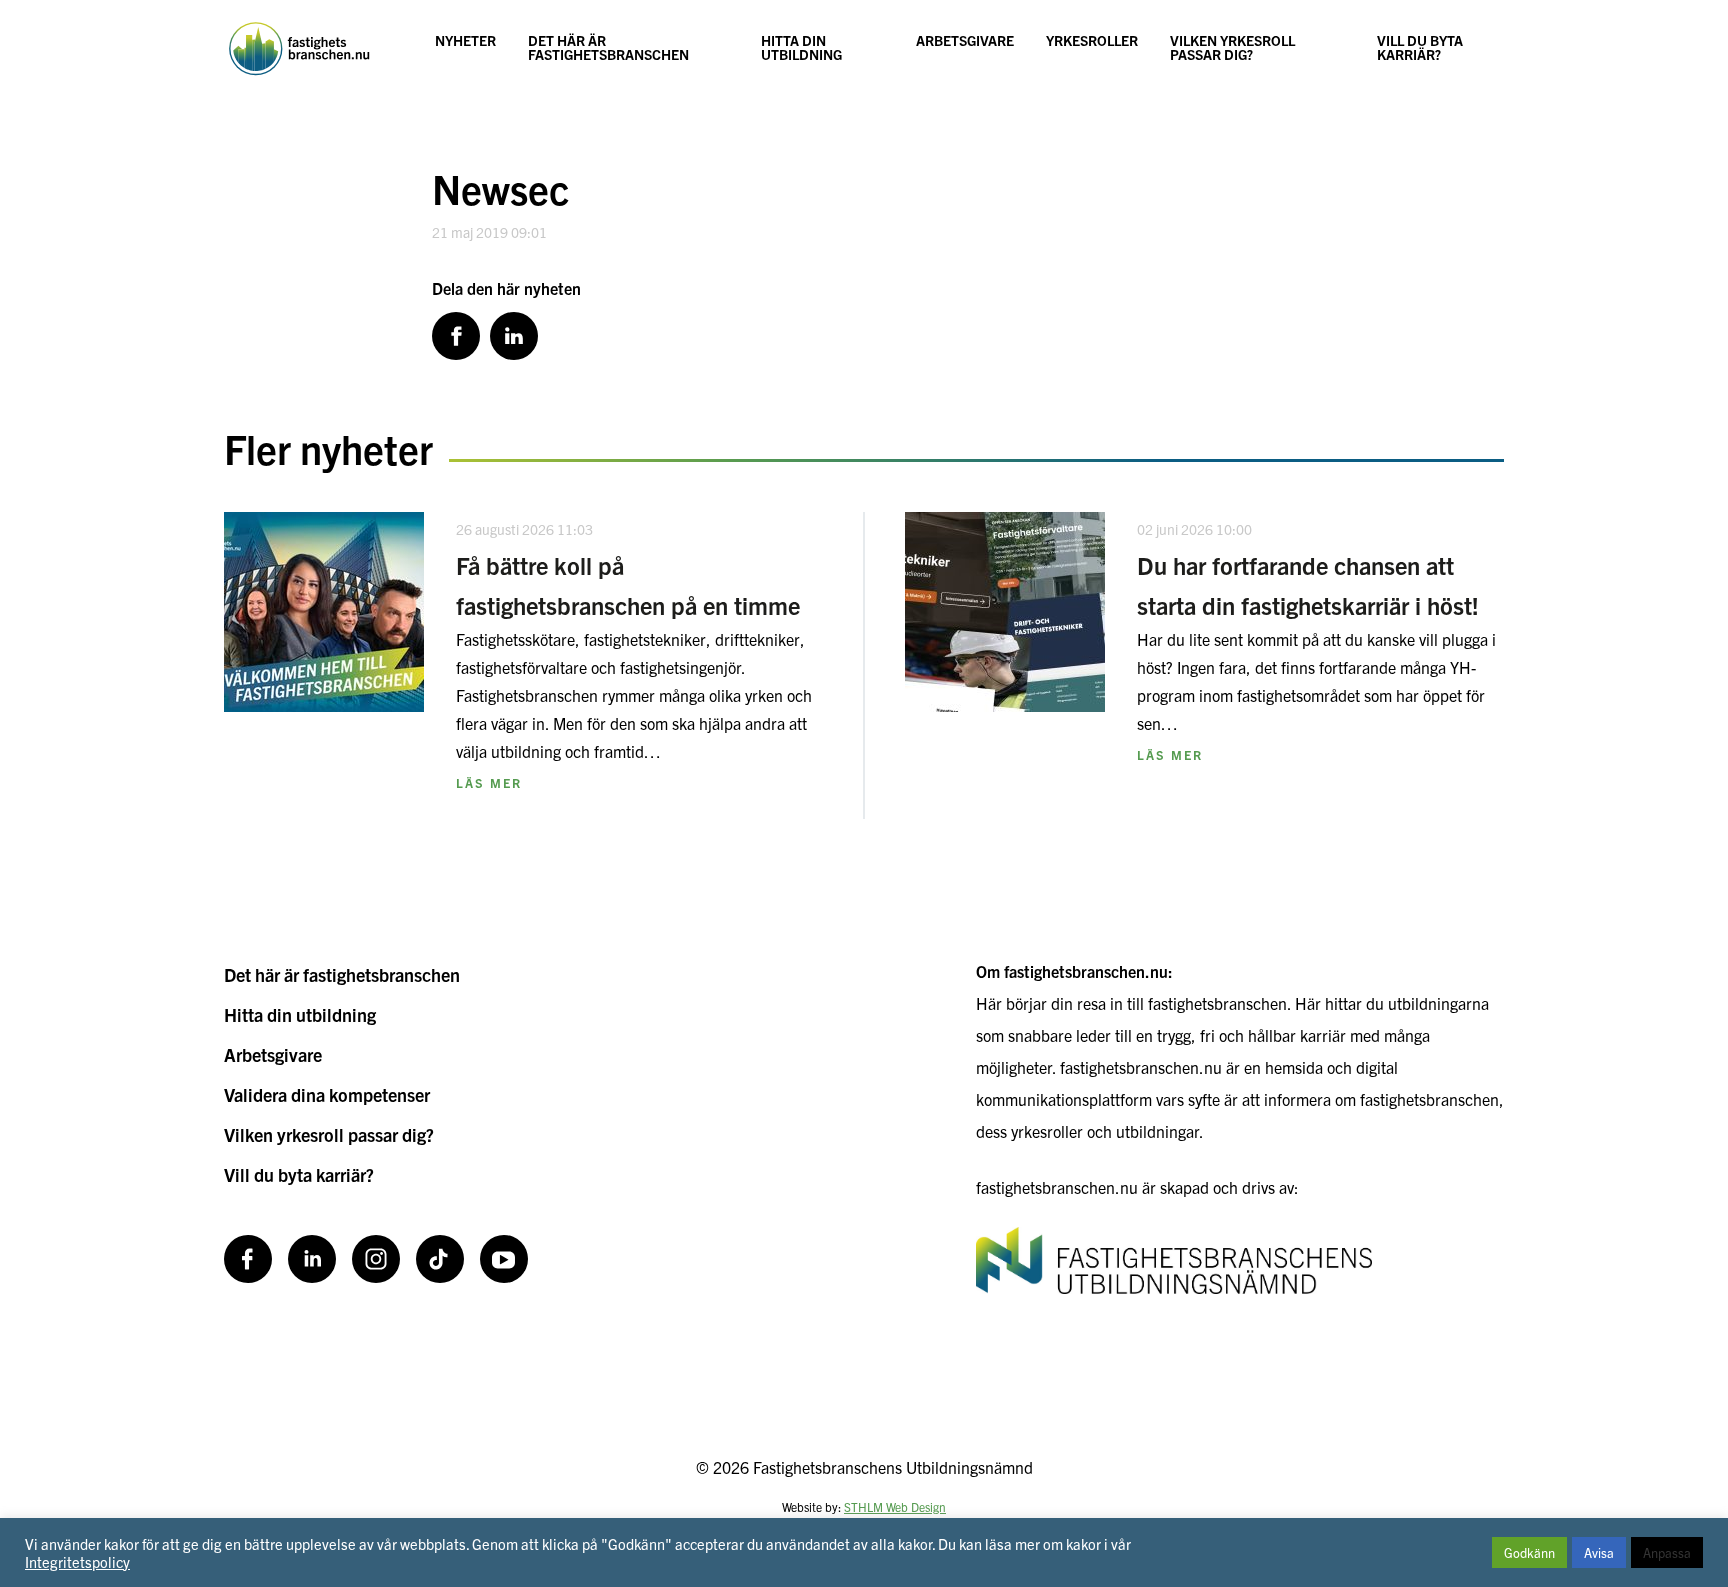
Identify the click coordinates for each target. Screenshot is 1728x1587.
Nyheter (465, 40)
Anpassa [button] (1667, 1552)
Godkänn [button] (1529, 1552)
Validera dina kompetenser (327, 1094)
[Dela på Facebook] (456, 336)
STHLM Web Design (895, 1506)
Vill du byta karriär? (1420, 47)
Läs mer (489, 782)
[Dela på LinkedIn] (514, 336)
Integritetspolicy (77, 1561)
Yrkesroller (1092, 40)
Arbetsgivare (965, 40)
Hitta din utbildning (801, 47)
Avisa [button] (1599, 1552)
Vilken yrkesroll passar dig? (1232, 47)
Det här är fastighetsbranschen (608, 47)
